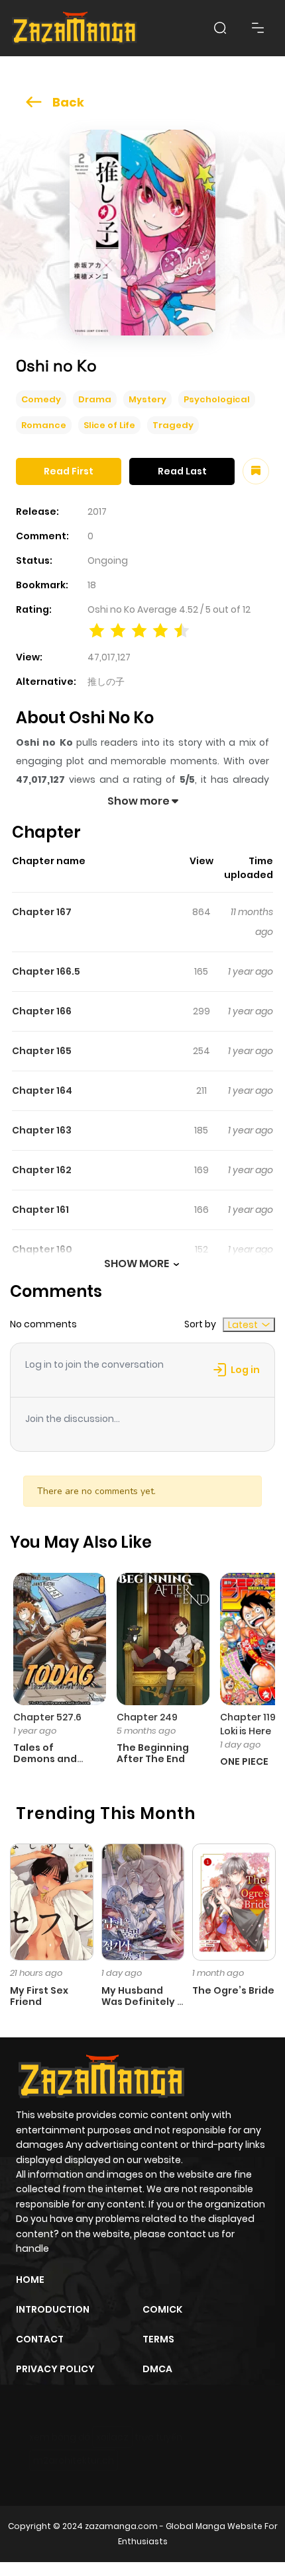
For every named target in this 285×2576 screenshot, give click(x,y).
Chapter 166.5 (46, 971)
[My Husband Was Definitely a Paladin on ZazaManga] (143, 1901)
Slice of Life (109, 425)
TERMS (158, 2339)
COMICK (162, 2309)
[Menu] (258, 28)
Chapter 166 (42, 1011)
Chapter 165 (42, 1051)
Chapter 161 (40, 1210)
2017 (97, 511)
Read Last (182, 471)
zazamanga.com (121, 2526)
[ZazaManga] (75, 28)
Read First (69, 471)
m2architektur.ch (74, 2460)
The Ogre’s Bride (233, 1990)
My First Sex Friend (39, 1996)
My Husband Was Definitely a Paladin (142, 2002)
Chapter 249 (147, 1717)
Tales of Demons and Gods (45, 1759)
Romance (44, 425)
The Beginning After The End (153, 1753)
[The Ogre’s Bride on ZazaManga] (234, 1901)
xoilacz (112, 2437)
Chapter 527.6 (47, 1717)
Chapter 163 (42, 1130)
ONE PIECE (244, 1761)
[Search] (220, 28)
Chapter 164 (42, 1090)
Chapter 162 (42, 1170)
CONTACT (40, 2339)
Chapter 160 (42, 1249)
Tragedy (173, 425)
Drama (95, 399)
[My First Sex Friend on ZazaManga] (52, 1901)
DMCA (157, 2369)
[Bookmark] (256, 471)
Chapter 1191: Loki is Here (251, 1724)
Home (30, 2280)
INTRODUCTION (53, 2309)
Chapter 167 (42, 912)
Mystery (147, 399)
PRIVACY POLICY (55, 2369)
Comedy (41, 399)
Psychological (217, 399)
